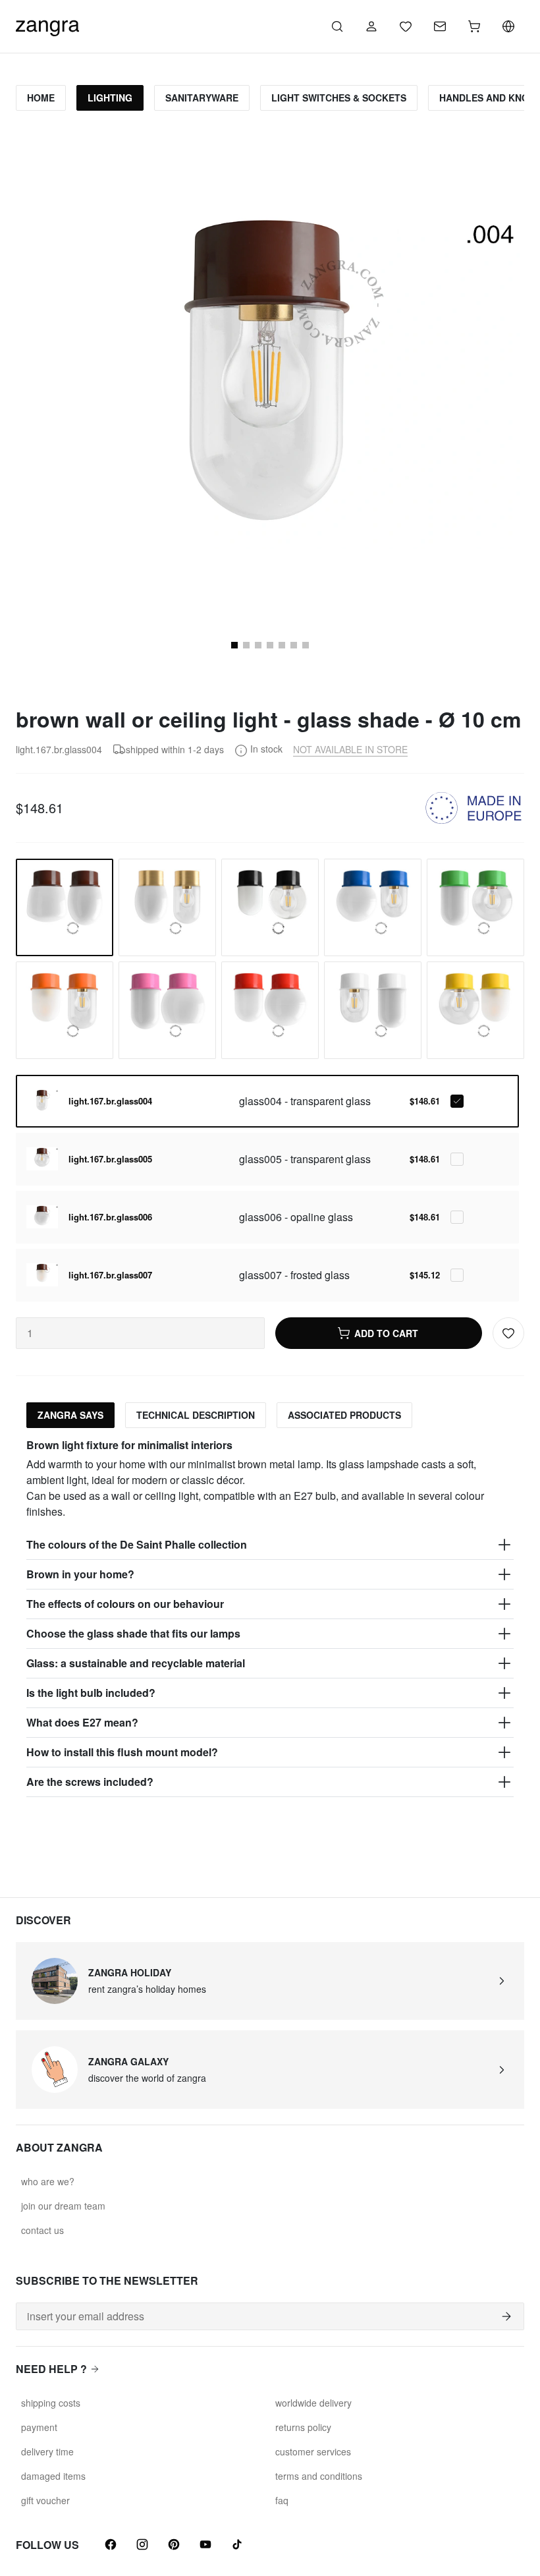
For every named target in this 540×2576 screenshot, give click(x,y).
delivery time (47, 2451)
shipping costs (51, 2403)
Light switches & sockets (339, 98)
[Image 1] (234, 645)
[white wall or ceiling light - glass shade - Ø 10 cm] (373, 1010)
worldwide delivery (313, 2403)
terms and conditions (319, 2476)
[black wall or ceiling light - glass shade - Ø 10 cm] (270, 907)
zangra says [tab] (70, 1415)
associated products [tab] (344, 1415)
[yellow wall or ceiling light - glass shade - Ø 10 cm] (475, 1010)
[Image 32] (282, 645)
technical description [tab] (196, 1415)
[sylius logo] (47, 25)
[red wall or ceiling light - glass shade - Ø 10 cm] (270, 1010)
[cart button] (474, 26)
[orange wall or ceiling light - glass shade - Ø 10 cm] (65, 1010)
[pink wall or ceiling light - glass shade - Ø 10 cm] (167, 1010)
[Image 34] (306, 645)
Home (41, 98)
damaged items (53, 2476)
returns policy (303, 2427)
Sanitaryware (202, 98)
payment (39, 2427)
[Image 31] (270, 645)
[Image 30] (258, 645)
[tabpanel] (270, 1618)
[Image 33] (294, 645)
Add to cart (386, 1333)
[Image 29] (246, 645)
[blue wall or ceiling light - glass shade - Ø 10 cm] (373, 907)
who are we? (48, 2181)
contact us (42, 2230)
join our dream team (63, 2206)
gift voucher (45, 2500)
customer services (313, 2451)
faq (282, 2500)
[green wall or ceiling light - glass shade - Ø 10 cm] (475, 907)
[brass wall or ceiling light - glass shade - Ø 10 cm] (167, 907)
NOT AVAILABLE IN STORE (350, 749)
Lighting (110, 98)
